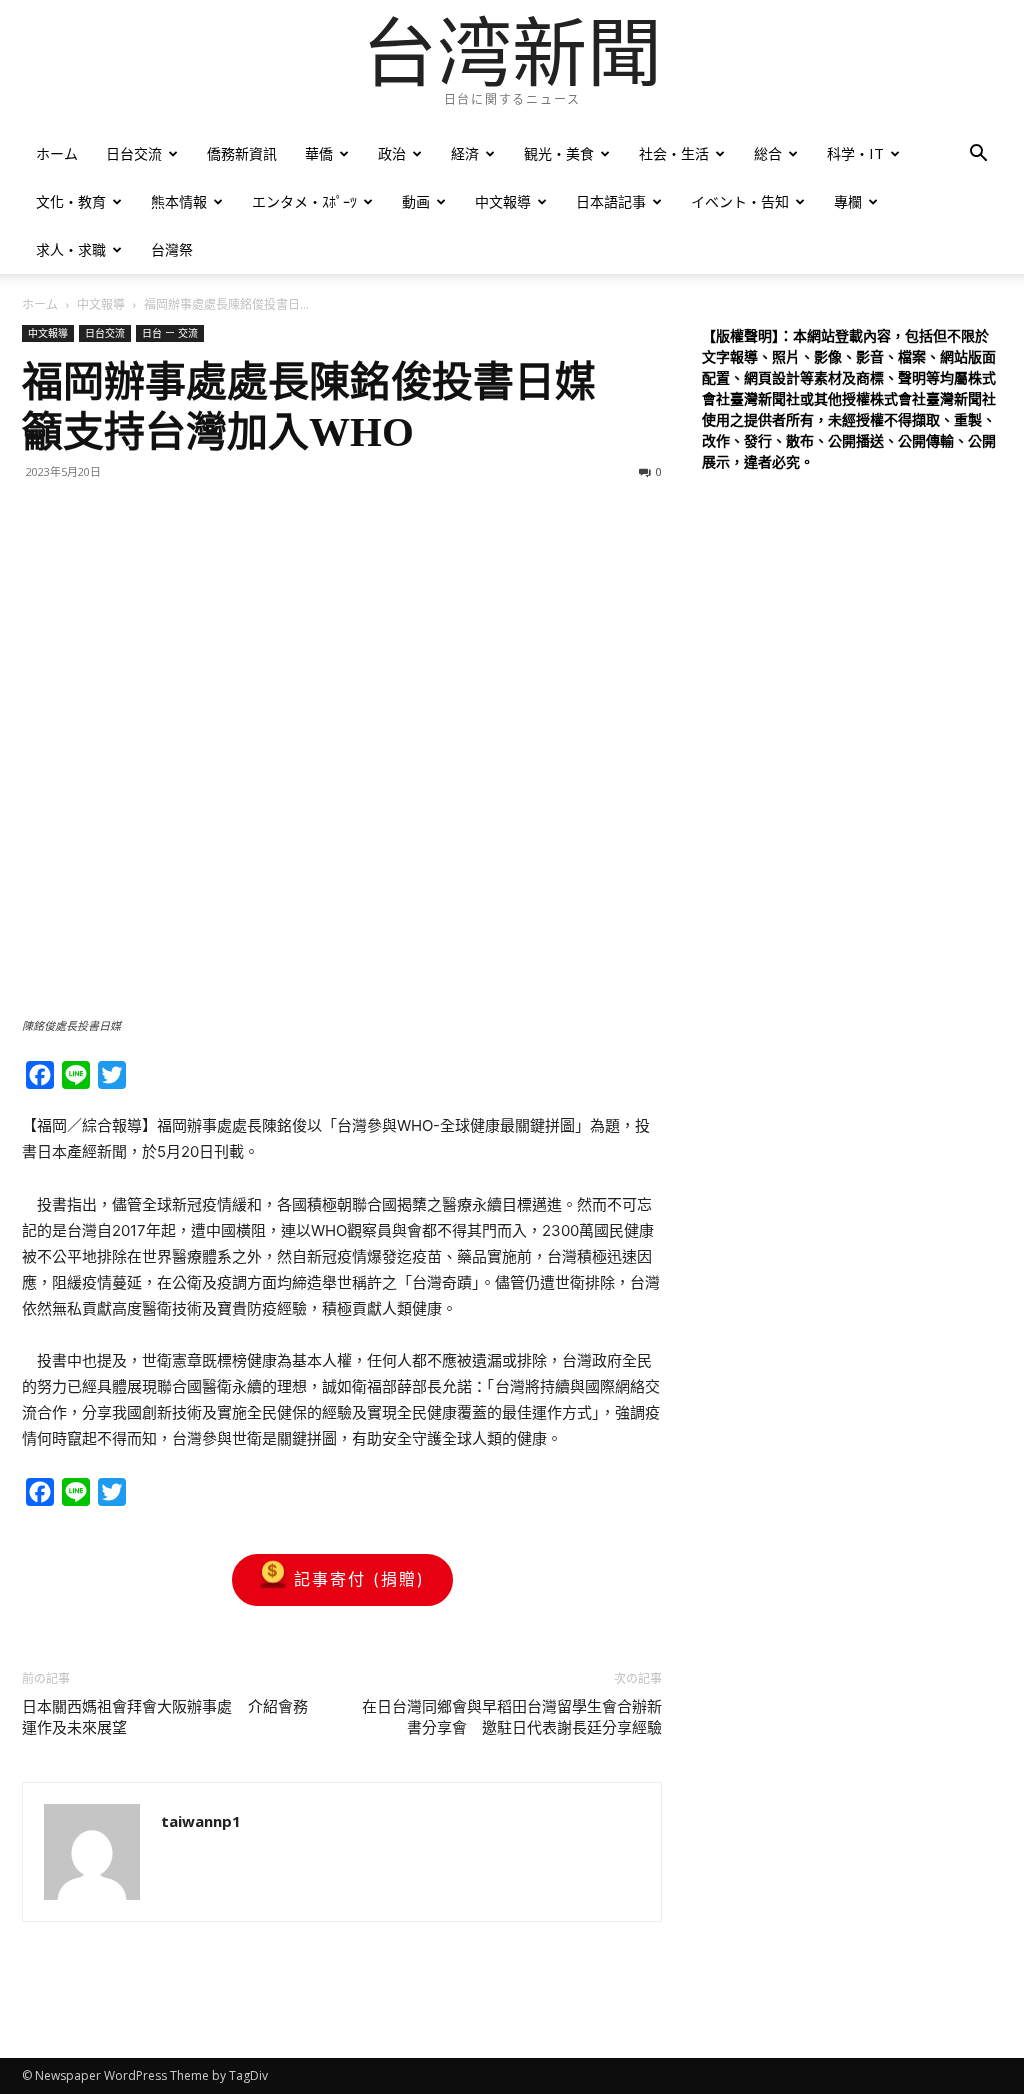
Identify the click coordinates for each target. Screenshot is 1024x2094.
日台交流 (134, 153)
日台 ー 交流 (170, 333)
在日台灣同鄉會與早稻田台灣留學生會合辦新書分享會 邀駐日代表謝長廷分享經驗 (512, 1717)
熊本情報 (179, 201)
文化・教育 (71, 201)
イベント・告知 (740, 201)
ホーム (57, 153)
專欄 (848, 201)
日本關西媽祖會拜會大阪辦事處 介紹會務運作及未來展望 (165, 1717)
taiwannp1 (201, 1821)
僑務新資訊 (242, 153)
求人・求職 (71, 249)
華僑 (319, 153)
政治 (392, 153)
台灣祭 (172, 249)
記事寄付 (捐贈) (359, 1579)
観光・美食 (559, 153)
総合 (768, 153)
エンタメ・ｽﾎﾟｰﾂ (304, 201)
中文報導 (503, 201)
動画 (416, 201)
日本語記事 (611, 201)
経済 (465, 153)
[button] (978, 155)
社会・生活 (674, 153)
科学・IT (855, 153)
